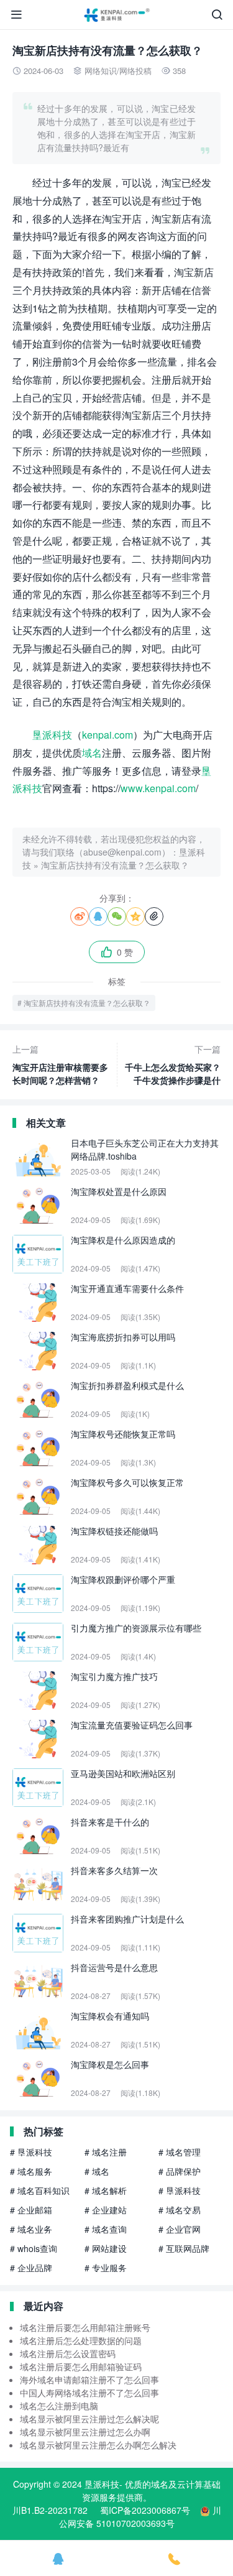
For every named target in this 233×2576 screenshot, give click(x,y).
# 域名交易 (180, 2210)
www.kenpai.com (158, 788)
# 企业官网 (180, 2229)
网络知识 (101, 71)
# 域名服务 (31, 2171)
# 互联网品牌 (184, 2248)
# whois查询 (34, 2248)
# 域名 (97, 2171)
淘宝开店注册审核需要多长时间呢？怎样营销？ (60, 1064)
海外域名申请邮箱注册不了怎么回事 (89, 2380)
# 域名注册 (106, 2152)
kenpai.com (107, 735)
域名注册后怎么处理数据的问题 (81, 2340)
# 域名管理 (180, 2152)
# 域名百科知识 (40, 2191)
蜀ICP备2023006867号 (145, 2510)
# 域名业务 (31, 2229)
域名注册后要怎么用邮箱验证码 (81, 2366)
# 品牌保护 (180, 2171)
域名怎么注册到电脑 (59, 2406)
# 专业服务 (106, 2268)
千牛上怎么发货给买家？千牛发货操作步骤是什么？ (173, 1065)
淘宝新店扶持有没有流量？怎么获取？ (115, 865)
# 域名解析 (106, 2191)
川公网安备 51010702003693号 (140, 2517)
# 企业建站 (106, 2210)
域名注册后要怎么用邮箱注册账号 (85, 2327)
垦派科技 (52, 735)
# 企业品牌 (31, 2268)
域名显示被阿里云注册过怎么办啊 (85, 2432)
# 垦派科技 (31, 2152)
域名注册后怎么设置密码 (68, 2353)
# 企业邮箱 (31, 2210)
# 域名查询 (106, 2229)
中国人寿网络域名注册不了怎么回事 (89, 2393)
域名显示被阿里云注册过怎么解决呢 (89, 2419)
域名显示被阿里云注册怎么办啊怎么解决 (98, 2445)
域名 (92, 753)
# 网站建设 (106, 2248)
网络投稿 (135, 71)
